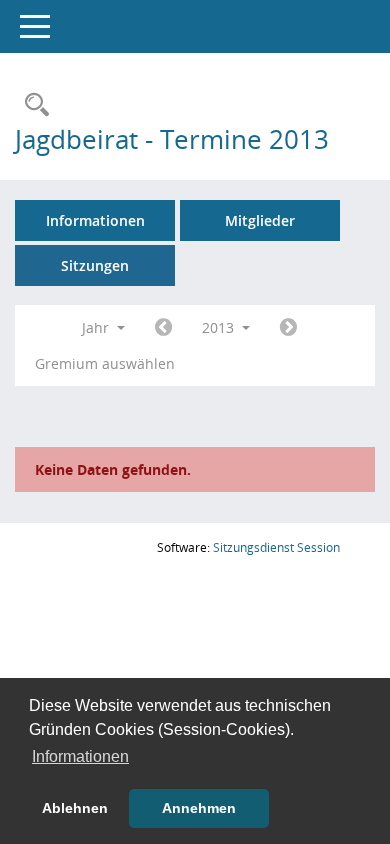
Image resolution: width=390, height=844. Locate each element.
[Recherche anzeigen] (32, 105)
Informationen (95, 220)
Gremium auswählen (105, 363)
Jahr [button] (97, 327)
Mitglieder (260, 220)
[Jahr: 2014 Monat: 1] (288, 328)
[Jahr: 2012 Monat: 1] (163, 328)
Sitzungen (95, 265)
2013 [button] (220, 327)
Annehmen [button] (199, 808)
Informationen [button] (80, 756)
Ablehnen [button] (75, 808)
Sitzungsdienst (276, 547)
